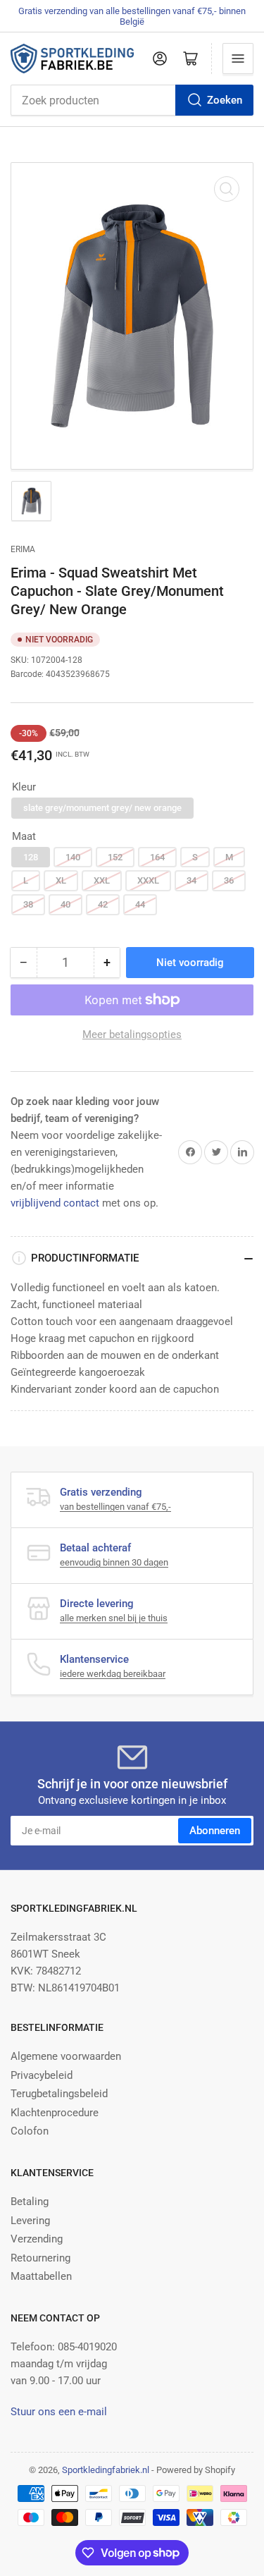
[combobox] (132, 100)
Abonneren (215, 1831)
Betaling (30, 2202)
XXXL (148, 880)
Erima (23, 549)
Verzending (37, 2239)
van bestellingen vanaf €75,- (115, 1507)
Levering (30, 2221)
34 (191, 880)
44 (140, 904)
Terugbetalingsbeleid (59, 2094)
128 (31, 857)
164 (157, 857)
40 (65, 904)
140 (73, 857)
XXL (102, 880)
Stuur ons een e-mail (59, 2412)
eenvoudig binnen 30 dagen (114, 1562)
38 (28, 904)
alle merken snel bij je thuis (114, 1618)
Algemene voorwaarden (66, 2056)
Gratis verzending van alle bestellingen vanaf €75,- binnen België (132, 16)
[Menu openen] (238, 59)
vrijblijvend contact (55, 1203)
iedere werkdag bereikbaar (113, 1674)
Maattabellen (41, 2276)
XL (61, 880)
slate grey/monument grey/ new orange (102, 808)
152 (115, 857)
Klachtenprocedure (55, 2113)
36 (229, 880)
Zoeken (225, 100)
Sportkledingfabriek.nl (106, 2470)
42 (103, 904)
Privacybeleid (42, 2075)
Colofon (30, 2131)
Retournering (40, 2258)
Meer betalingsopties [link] (132, 1034)
